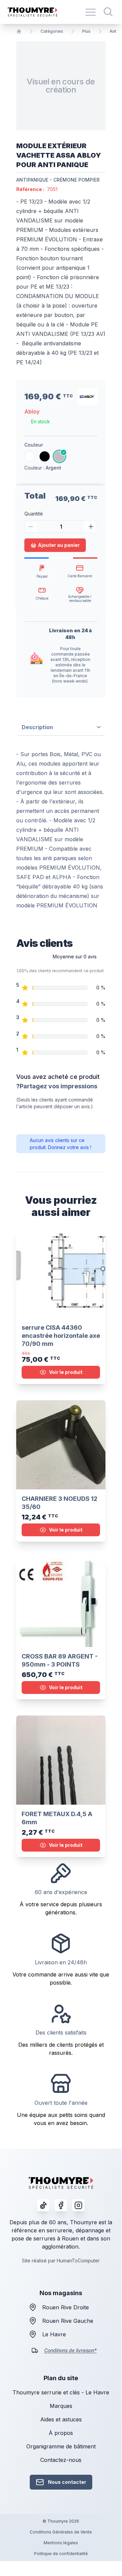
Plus (86, 31)
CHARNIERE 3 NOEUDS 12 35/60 (59, 1503)
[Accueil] (19, 31)
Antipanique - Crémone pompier (58, 180)
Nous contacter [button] (67, 2482)
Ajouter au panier (59, 545)
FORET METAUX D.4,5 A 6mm (57, 1818)
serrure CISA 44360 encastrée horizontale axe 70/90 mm (61, 1336)
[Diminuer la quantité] (31, 527)
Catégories (52, 31)
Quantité (34, 514)
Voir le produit (66, 1372)
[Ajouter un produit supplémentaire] (91, 527)
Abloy (32, 411)
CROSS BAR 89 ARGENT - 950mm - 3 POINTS (60, 1660)
